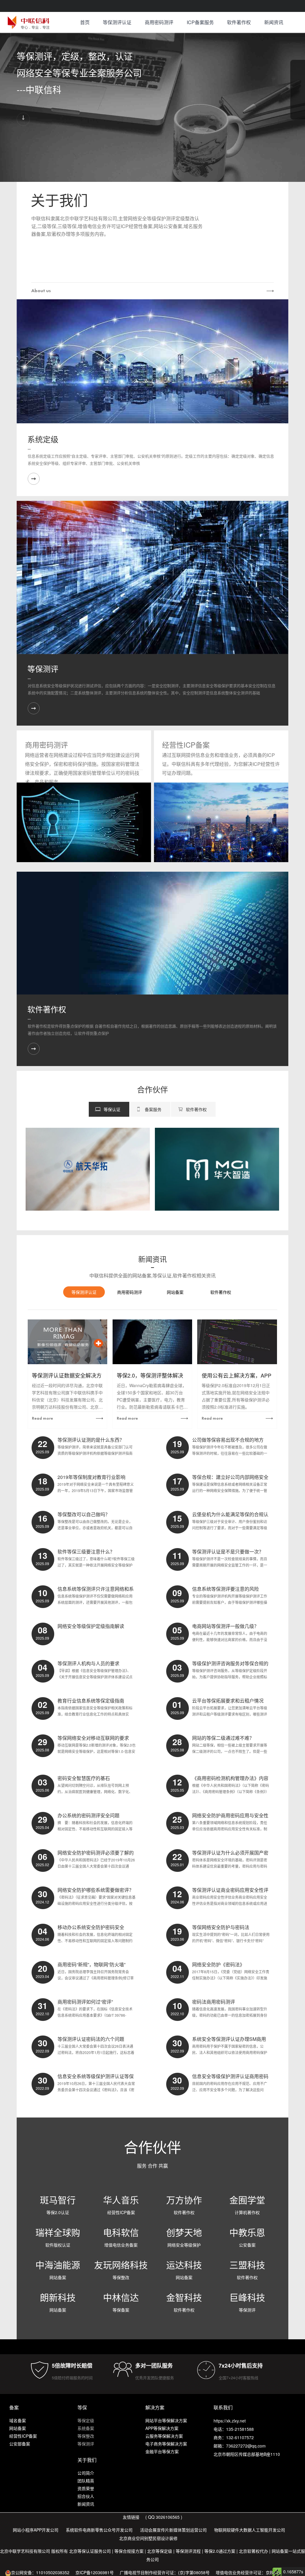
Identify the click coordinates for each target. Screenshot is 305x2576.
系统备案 (86, 2428)
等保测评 (43, 669)
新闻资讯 (274, 22)
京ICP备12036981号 (95, 2572)
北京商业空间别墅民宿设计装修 (148, 2538)
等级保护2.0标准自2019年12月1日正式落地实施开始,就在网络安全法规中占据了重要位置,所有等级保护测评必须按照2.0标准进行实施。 (236, 1396)
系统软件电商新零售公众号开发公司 (99, 2530)
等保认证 (112, 1109)
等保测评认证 (117, 22)
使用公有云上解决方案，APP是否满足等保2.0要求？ (236, 1376)
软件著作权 (239, 22)
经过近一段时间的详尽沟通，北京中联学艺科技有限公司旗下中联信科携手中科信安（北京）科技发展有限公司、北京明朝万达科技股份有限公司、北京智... (67, 1397)
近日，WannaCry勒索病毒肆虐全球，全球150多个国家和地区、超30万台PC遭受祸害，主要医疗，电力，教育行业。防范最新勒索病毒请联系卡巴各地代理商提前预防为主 (152, 1397)
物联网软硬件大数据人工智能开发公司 (250, 2530)
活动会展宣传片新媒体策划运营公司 (173, 2530)
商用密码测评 (159, 22)
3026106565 (168, 2517)
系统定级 (43, 439)
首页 (85, 22)
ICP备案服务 (200, 22)
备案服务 (153, 1109)
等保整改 (86, 2436)
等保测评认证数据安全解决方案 (67, 1376)
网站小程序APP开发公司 (36, 2530)
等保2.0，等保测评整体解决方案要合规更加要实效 (150, 1376)
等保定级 (86, 2420)
